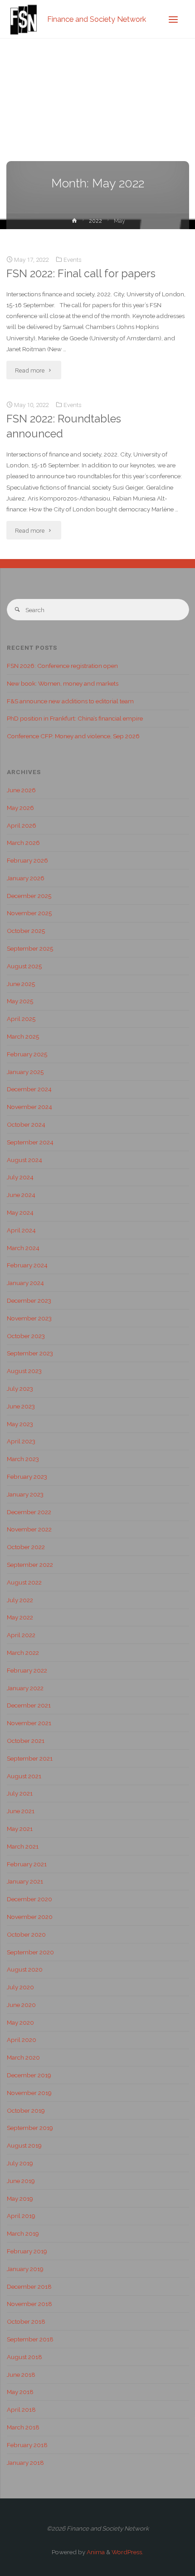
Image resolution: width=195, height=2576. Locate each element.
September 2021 (30, 1758)
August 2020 (25, 1969)
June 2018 (21, 2375)
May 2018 (20, 2392)
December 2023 (29, 1300)
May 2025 (20, 1001)
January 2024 (25, 1283)
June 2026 (21, 790)
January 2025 (25, 1072)
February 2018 (27, 2445)
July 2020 (20, 1987)
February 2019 (27, 2251)
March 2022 (23, 1653)
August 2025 (24, 966)
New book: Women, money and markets (63, 683)
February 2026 (27, 860)
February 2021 (27, 1864)
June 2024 (21, 1195)
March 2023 (23, 1459)
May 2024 (20, 1212)
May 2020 (20, 2022)
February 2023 (27, 1477)
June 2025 (21, 984)
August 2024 (24, 1160)
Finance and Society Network (97, 19)
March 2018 (23, 2427)
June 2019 (21, 2181)
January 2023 (25, 1494)
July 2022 (20, 1600)
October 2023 (26, 1336)
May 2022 (20, 1617)
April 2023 (21, 1441)
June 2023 (21, 1406)
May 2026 (20, 808)
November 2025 (29, 913)
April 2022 (21, 1635)
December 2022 (29, 1512)
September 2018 (30, 2339)
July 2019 (20, 2163)
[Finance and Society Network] (24, 19)
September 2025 (30, 948)
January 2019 (25, 2269)
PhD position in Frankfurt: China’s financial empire (75, 718)
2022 (95, 221)
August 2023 (24, 1371)
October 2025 (26, 931)
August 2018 (24, 2357)
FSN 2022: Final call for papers (81, 274)
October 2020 (26, 1934)
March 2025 (23, 1036)
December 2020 (29, 1899)
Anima (95, 2552)
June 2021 (21, 1811)
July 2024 (20, 1177)
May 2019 (20, 2198)
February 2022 (27, 1670)
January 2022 (25, 1688)
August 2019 (24, 2145)
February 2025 (27, 1054)
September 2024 (30, 1142)
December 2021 (29, 1705)
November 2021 (29, 1723)
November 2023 (29, 1318)
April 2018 (21, 2409)
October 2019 (26, 2110)
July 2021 (20, 1793)
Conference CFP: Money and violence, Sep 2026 (73, 736)
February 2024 (27, 1265)
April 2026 (22, 825)
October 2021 (26, 1741)
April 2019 (21, 2216)
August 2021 (24, 1776)
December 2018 (29, 2287)
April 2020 (22, 2040)
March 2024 (23, 1248)
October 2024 (26, 1124)
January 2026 (26, 878)
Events (73, 260)
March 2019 (23, 2233)
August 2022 (24, 1582)
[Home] (74, 222)
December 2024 (29, 1089)
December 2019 (29, 2075)
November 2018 (29, 2304)
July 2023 (20, 1389)
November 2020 (30, 1917)
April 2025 (21, 1019)
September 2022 (30, 1565)
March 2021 (23, 1846)
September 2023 (30, 1353)
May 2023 (20, 1424)
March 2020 (23, 2057)
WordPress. (127, 2552)
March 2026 (23, 843)
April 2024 (21, 1230)
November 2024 (29, 1107)
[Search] (17, 610)
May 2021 (20, 1829)
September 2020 (30, 1952)
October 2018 (26, 2321)
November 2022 (29, 1529)
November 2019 (29, 2093)
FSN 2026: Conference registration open (62, 666)
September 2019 (30, 2128)
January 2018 (25, 2463)
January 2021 (25, 1881)
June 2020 (21, 2005)
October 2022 (26, 1547)
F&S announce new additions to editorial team (70, 701)
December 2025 (29, 896)
